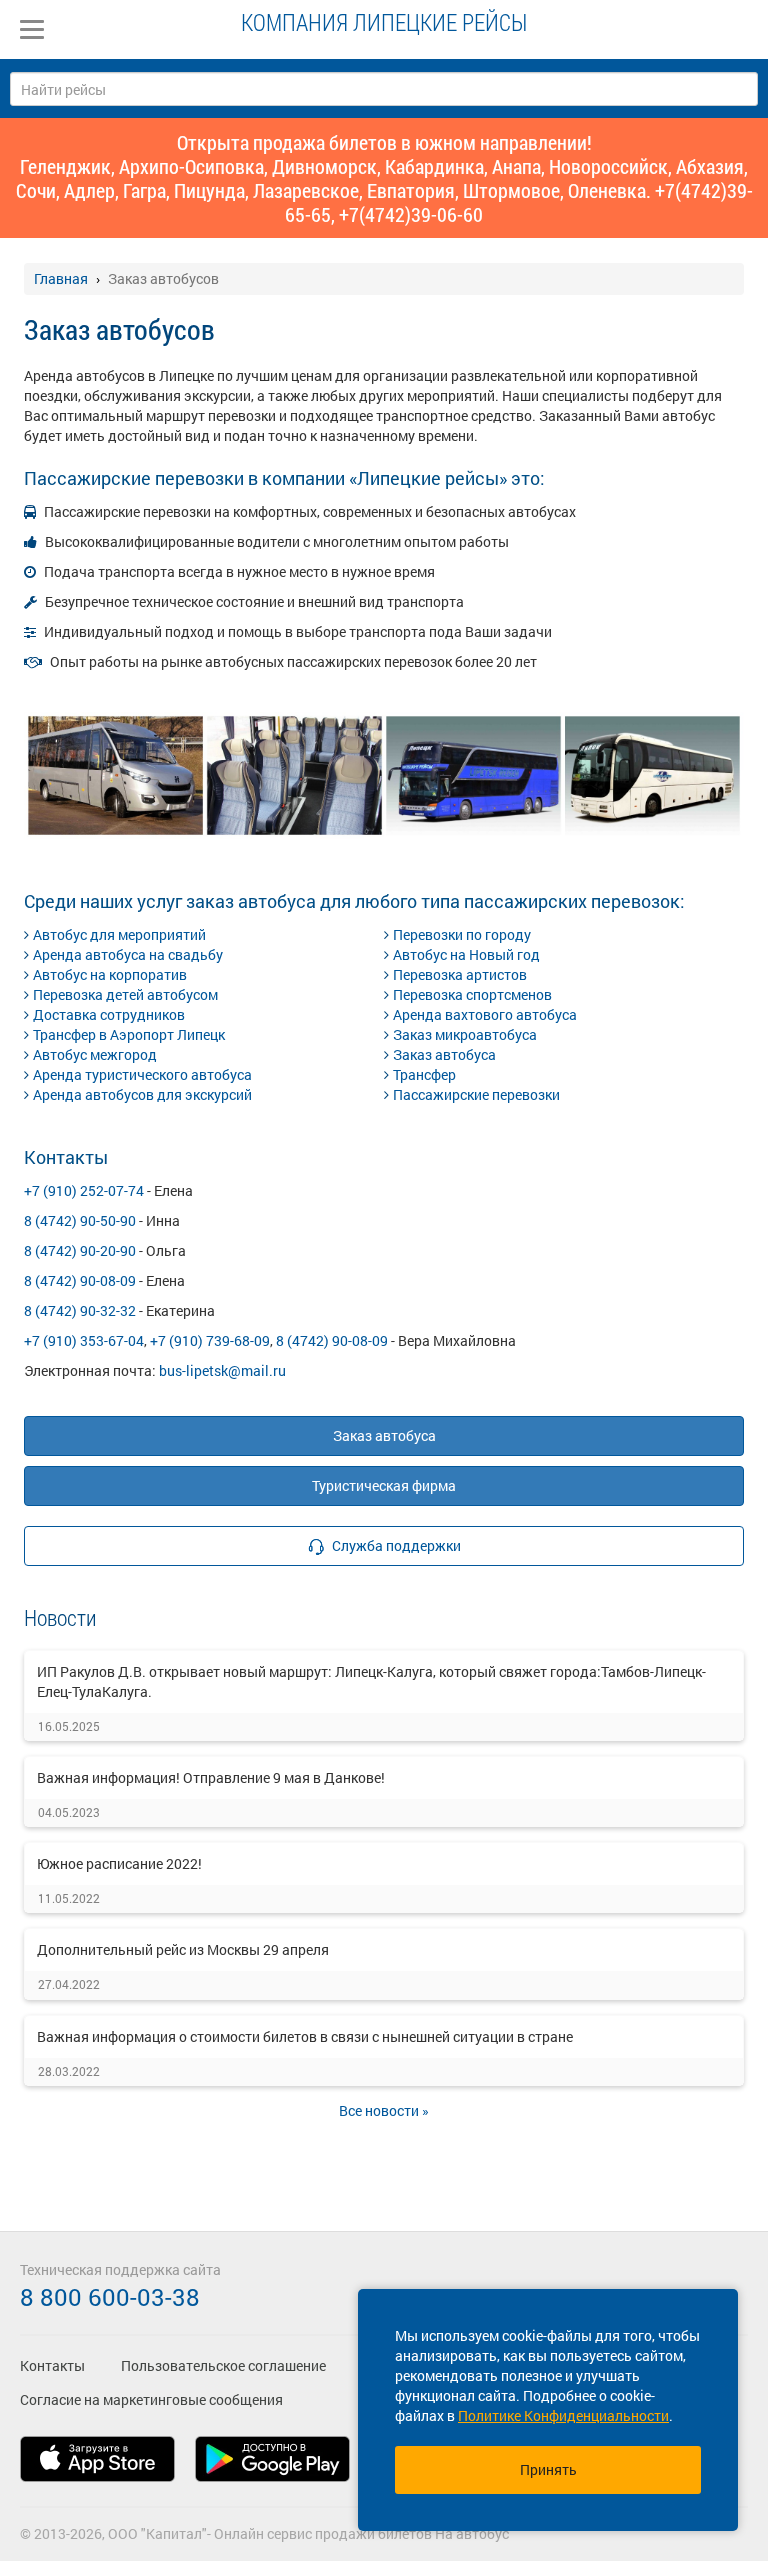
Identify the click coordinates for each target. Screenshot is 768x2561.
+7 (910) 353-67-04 (84, 1340)
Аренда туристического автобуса (142, 1074)
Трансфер (424, 1074)
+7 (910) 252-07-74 (84, 1190)
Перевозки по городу (462, 934)
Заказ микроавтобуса (465, 1034)
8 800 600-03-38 (110, 2297)
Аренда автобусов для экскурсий (142, 1094)
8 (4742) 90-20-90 (80, 1250)
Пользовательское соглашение (223, 2365)
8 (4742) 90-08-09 (80, 1280)
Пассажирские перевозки (476, 1094)
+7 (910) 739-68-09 (210, 1340)
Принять (548, 2469)
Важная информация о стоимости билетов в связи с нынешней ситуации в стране (305, 2036)
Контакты (52, 2365)
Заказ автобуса (444, 1054)
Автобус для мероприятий (119, 934)
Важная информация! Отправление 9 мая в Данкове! (211, 1777)
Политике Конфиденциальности (563, 2415)
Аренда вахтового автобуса (485, 1014)
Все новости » (384, 2110)
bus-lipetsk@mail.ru (222, 1370)
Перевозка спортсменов (472, 994)
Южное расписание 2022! (119, 1863)
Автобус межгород (95, 1054)
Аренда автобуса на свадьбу (128, 954)
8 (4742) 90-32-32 (80, 1310)
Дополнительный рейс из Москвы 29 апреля (183, 1949)
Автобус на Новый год (466, 954)
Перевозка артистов (460, 974)
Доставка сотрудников (109, 1014)
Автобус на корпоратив (110, 974)
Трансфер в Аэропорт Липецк (129, 1034)
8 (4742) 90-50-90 (80, 1220)
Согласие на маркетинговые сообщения (151, 2399)
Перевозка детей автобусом (125, 994)
